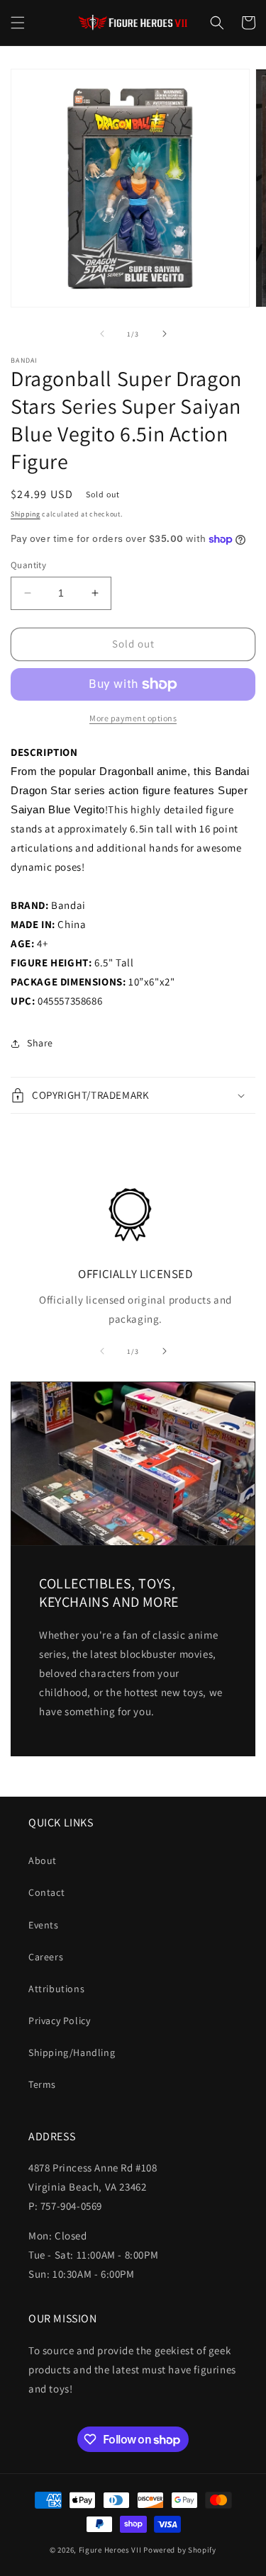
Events (44, 1925)
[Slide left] (102, 334)
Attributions (56, 1989)
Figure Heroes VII (110, 2550)
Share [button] (40, 1043)
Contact (46, 1892)
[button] (18, 23)
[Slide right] (165, 334)
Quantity (28, 565)
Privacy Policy (59, 2021)
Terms (42, 2084)
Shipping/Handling (72, 2052)
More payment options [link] (133, 718)
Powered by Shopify (180, 2550)
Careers (46, 1957)
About (43, 1860)
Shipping (26, 514)
